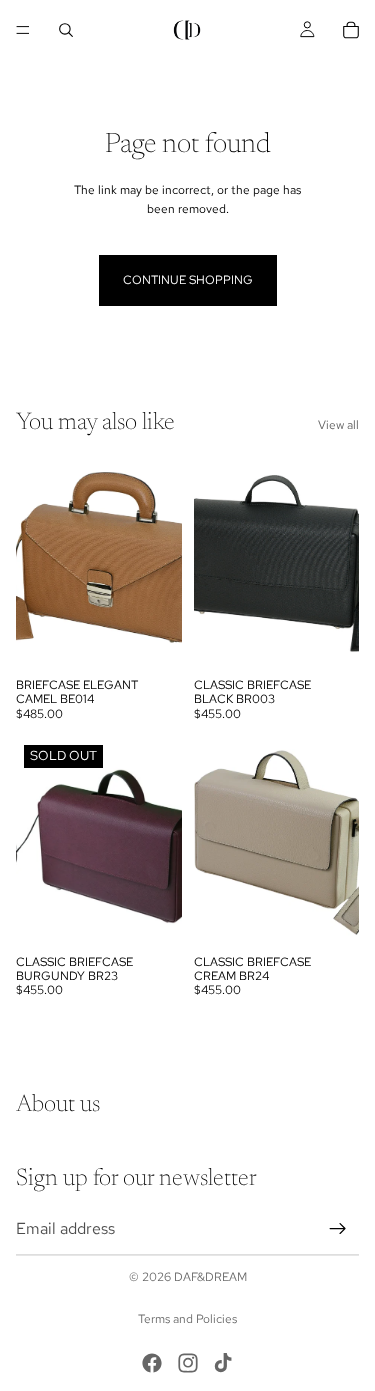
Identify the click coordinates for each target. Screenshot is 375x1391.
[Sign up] (338, 1228)
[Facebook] (152, 1363)
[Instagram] (188, 1363)
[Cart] (351, 30)
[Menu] (23, 30)
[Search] (66, 30)
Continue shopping (188, 280)
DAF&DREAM (210, 1277)
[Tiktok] (223, 1363)
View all (338, 425)
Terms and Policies (187, 1319)
